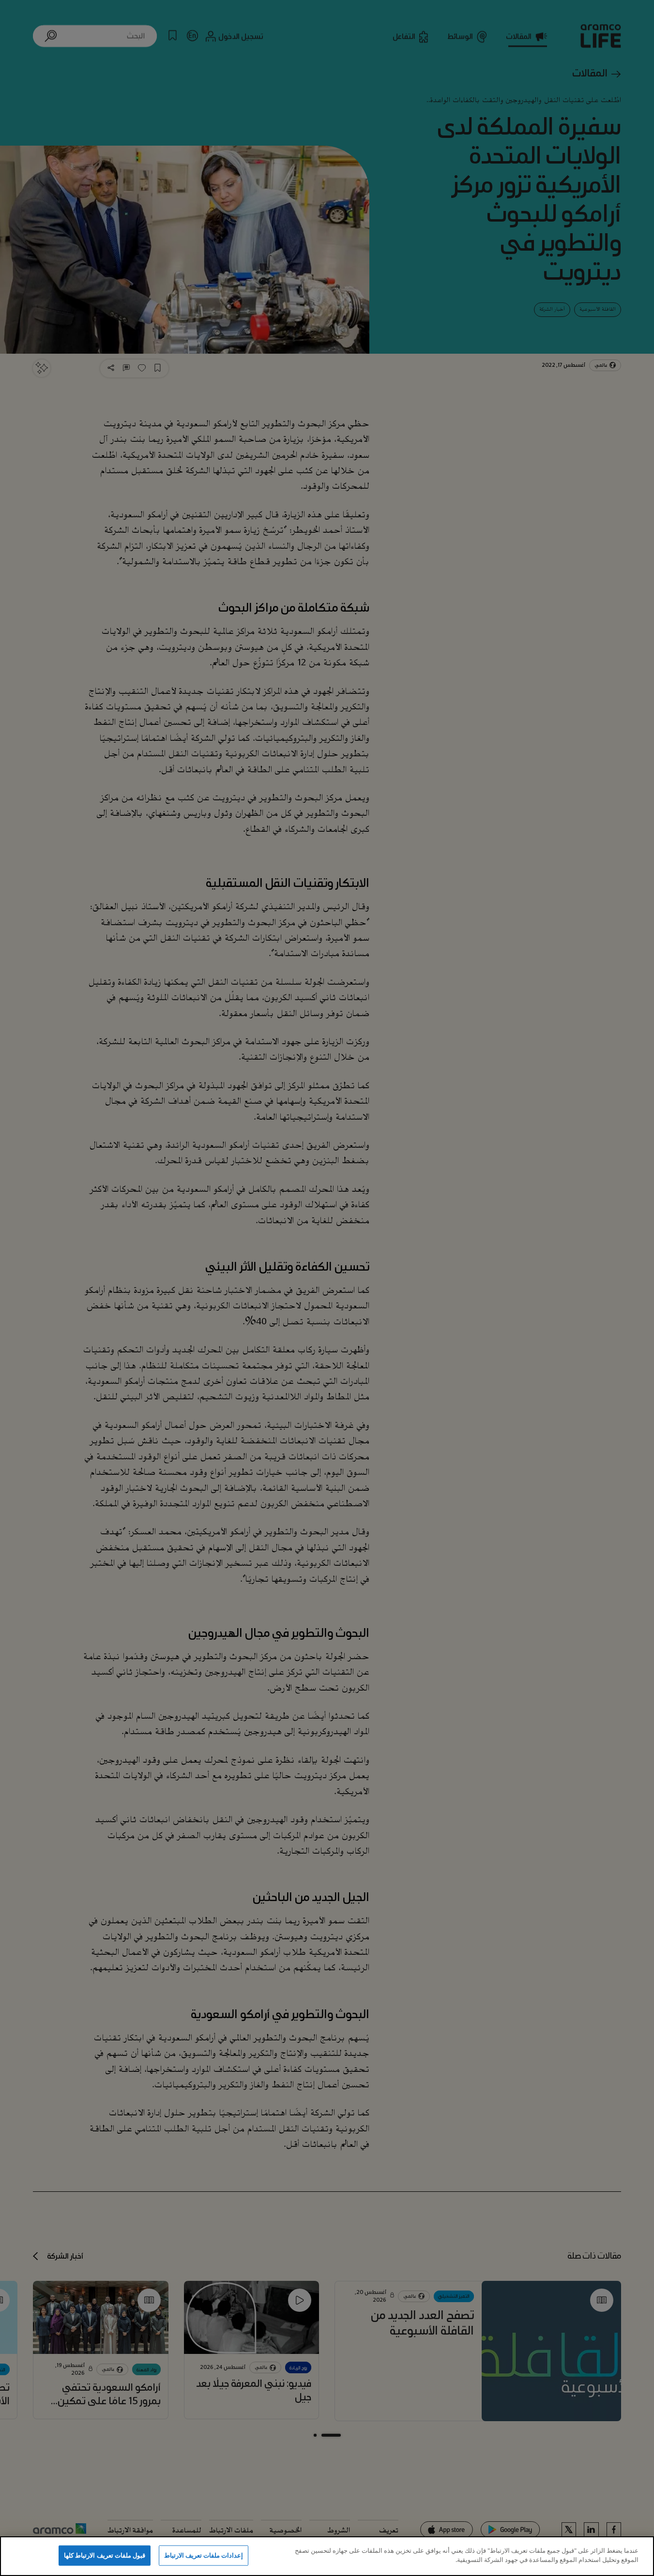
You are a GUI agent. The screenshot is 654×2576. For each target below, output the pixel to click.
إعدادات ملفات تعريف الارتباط (204, 2555)
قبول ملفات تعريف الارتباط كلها (105, 2555)
